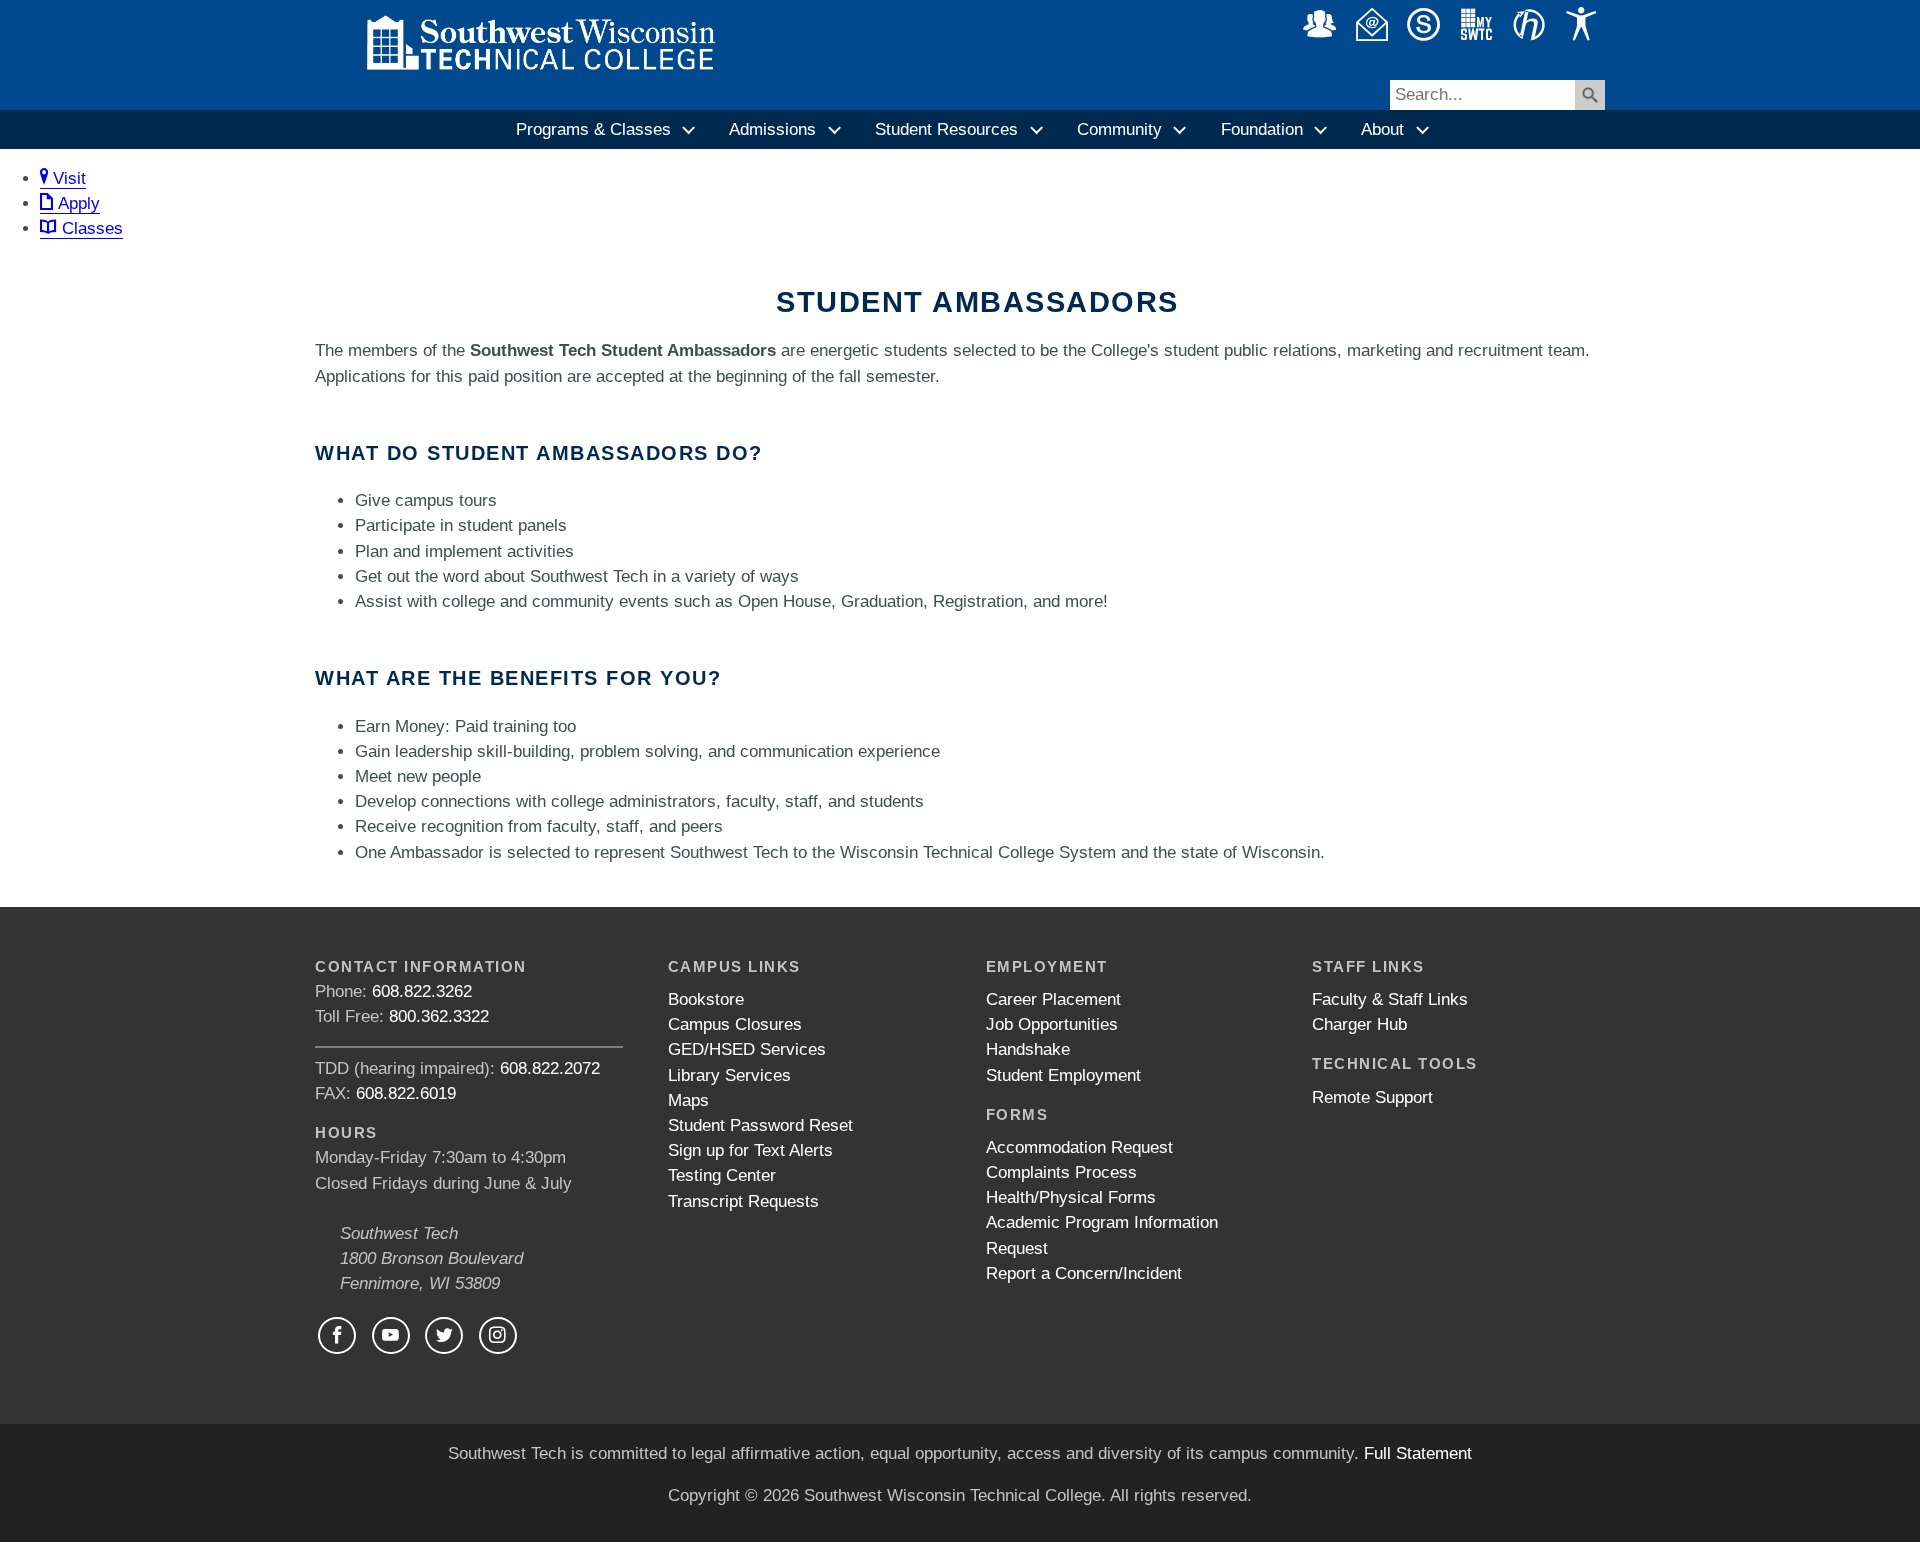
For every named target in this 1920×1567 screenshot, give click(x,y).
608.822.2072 (550, 1068)
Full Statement (1418, 1453)
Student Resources (946, 129)
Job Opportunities (1052, 1024)
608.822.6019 (406, 1093)
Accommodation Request (1079, 1147)
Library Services (729, 1075)
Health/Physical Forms (1071, 1197)
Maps (688, 1100)
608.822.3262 (422, 991)
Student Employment (1063, 1075)
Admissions (772, 129)
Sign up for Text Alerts (750, 1150)
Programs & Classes (593, 129)
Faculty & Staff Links (1390, 999)
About (1382, 129)
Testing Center (722, 1175)
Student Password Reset (760, 1125)
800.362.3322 (439, 1016)
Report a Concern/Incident (1084, 1273)
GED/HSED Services (747, 1049)
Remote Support (1372, 1097)
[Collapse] (690, 130)
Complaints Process (1061, 1172)
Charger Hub (1359, 1024)
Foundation (1262, 129)
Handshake (1028, 1049)
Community (1119, 129)
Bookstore (706, 999)
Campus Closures (735, 1024)
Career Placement (1053, 999)
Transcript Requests (743, 1201)
